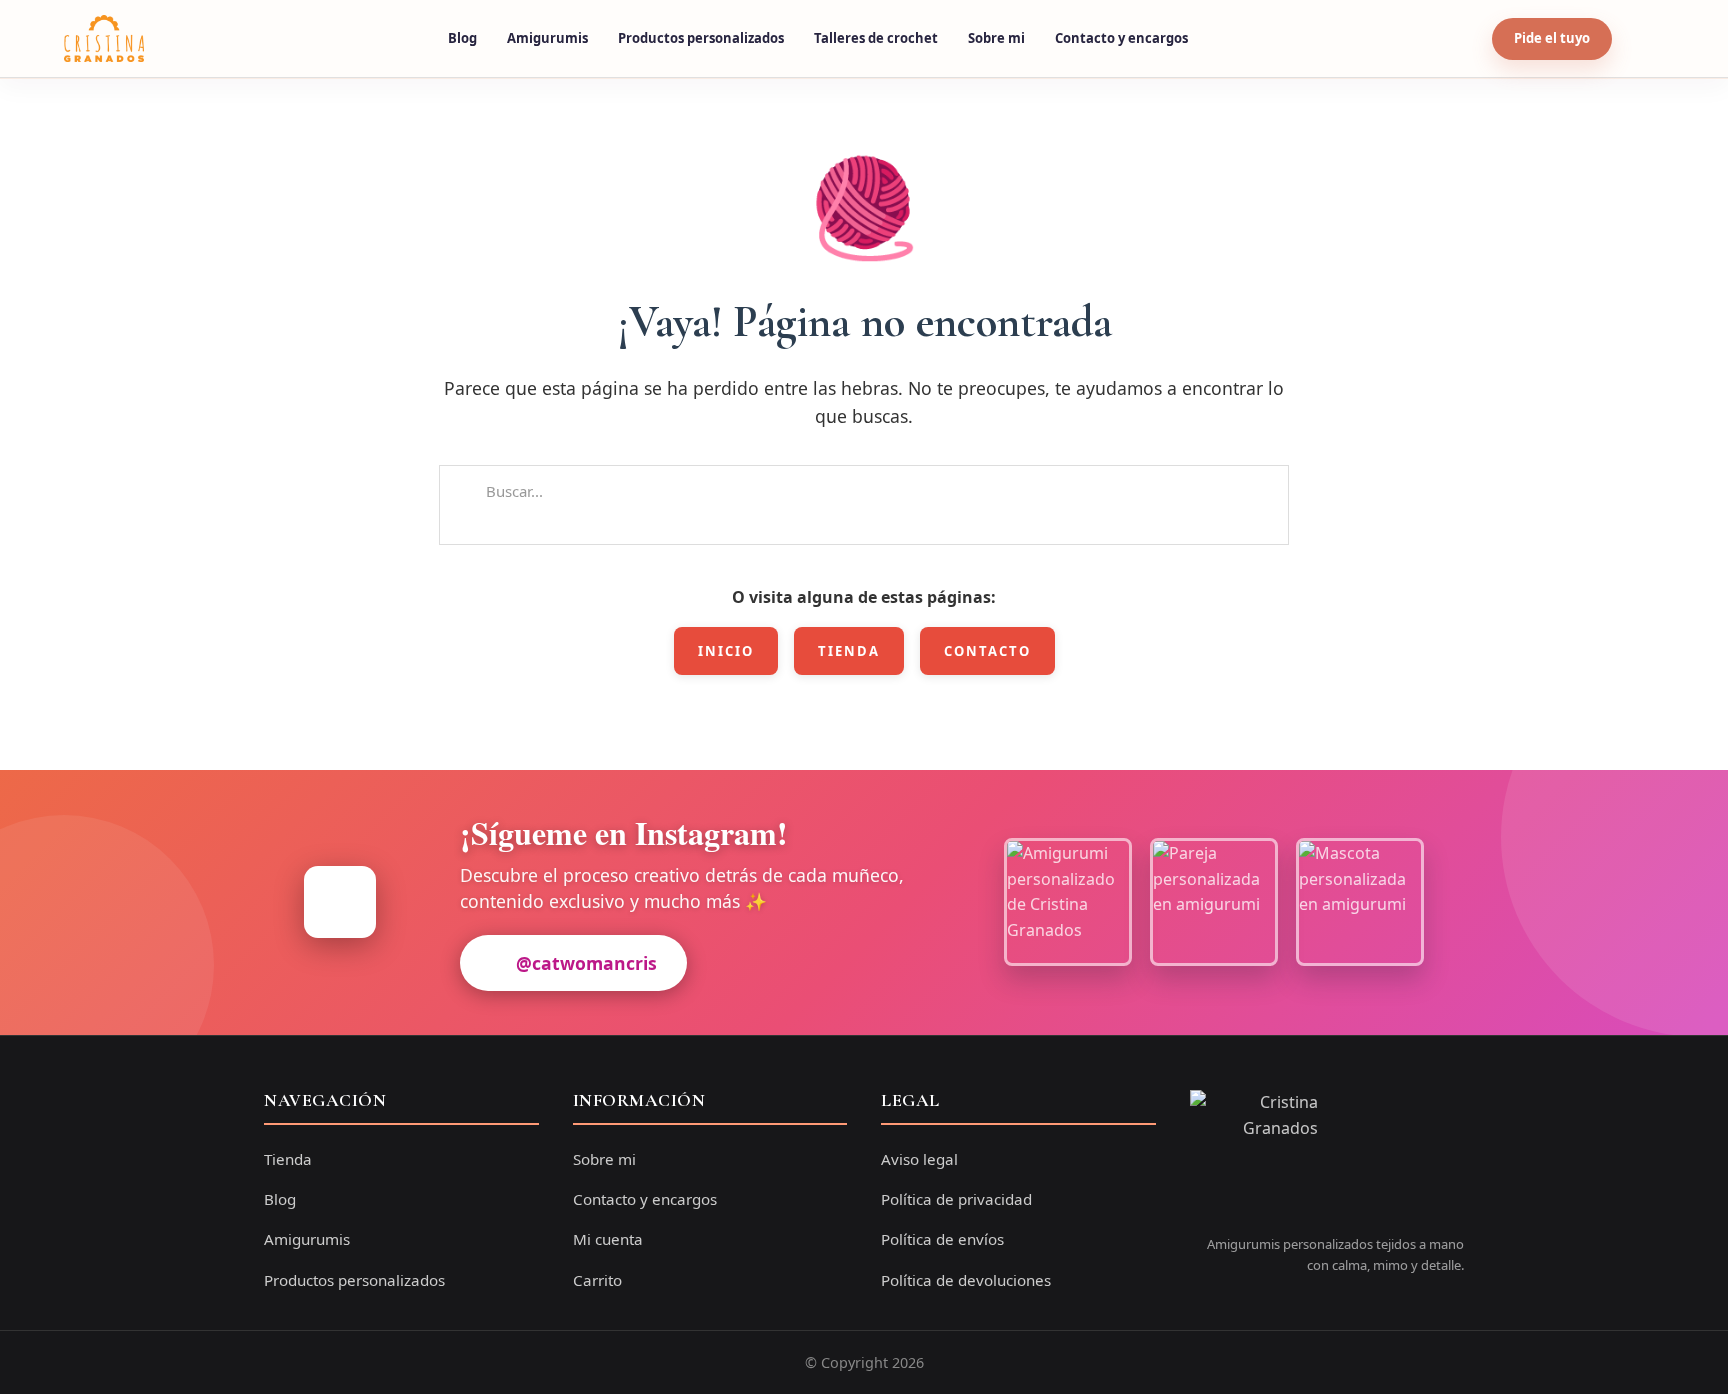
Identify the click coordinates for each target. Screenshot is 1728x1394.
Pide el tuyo (1552, 38)
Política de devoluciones (966, 1280)
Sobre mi (996, 38)
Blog (462, 38)
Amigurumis (547, 38)
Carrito (597, 1280)
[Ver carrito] (1645, 39)
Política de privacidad (956, 1199)
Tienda (849, 651)
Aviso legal (919, 1159)
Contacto (987, 651)
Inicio (726, 651)
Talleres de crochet (876, 38)
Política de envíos (942, 1239)
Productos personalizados (701, 38)
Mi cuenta (608, 1239)
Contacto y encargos (1121, 38)
